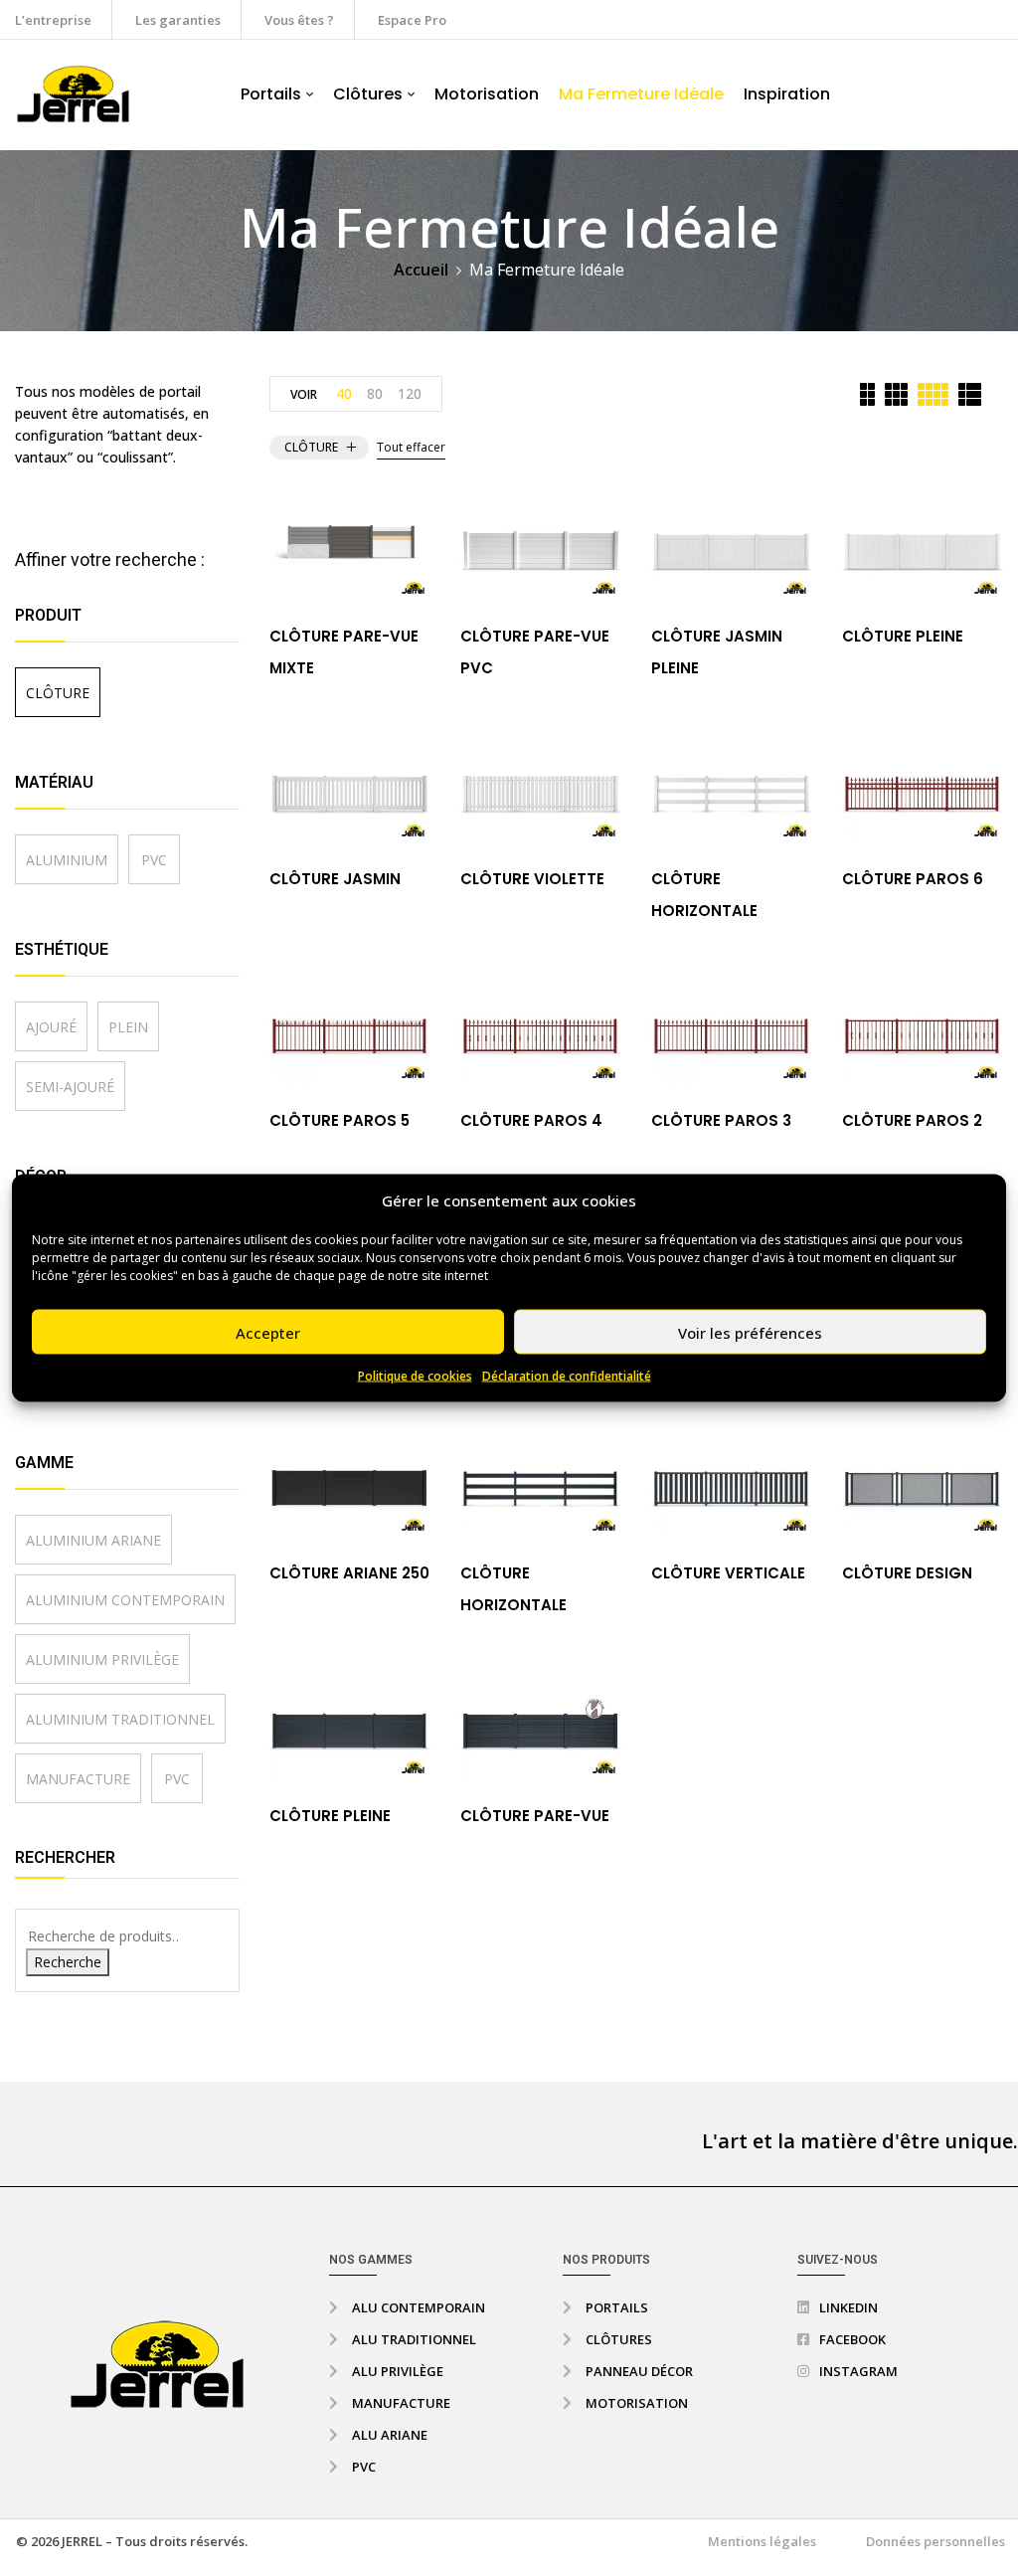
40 (344, 393)
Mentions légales (762, 2541)
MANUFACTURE (78, 1779)
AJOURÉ (51, 1027)
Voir (304, 394)
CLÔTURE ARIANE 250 (349, 1573)
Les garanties (178, 20)
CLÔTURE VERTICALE (728, 1573)
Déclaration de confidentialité (567, 1376)
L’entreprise (53, 20)
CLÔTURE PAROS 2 (912, 1120)
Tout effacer (411, 447)
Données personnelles (935, 2541)
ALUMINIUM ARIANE (93, 1540)
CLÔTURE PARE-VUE (535, 1816)
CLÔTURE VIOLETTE (532, 879)
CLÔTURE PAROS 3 (721, 1120)
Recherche (68, 1962)
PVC (154, 860)
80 (375, 393)
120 (410, 393)
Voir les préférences (750, 1332)
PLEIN (128, 1027)
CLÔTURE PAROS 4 (531, 1120)
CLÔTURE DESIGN (907, 1573)
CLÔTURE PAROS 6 (913, 879)
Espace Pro (412, 20)
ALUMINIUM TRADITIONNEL (120, 1719)
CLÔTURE (58, 693)
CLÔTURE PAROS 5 (339, 1120)
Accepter (268, 1332)
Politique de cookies (415, 1376)
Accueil (421, 270)
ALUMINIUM (67, 860)
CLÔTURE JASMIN (335, 879)
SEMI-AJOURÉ (70, 1087)
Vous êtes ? (299, 20)
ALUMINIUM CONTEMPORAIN (125, 1600)
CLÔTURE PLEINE (903, 636)
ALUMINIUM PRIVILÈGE (102, 1659)
